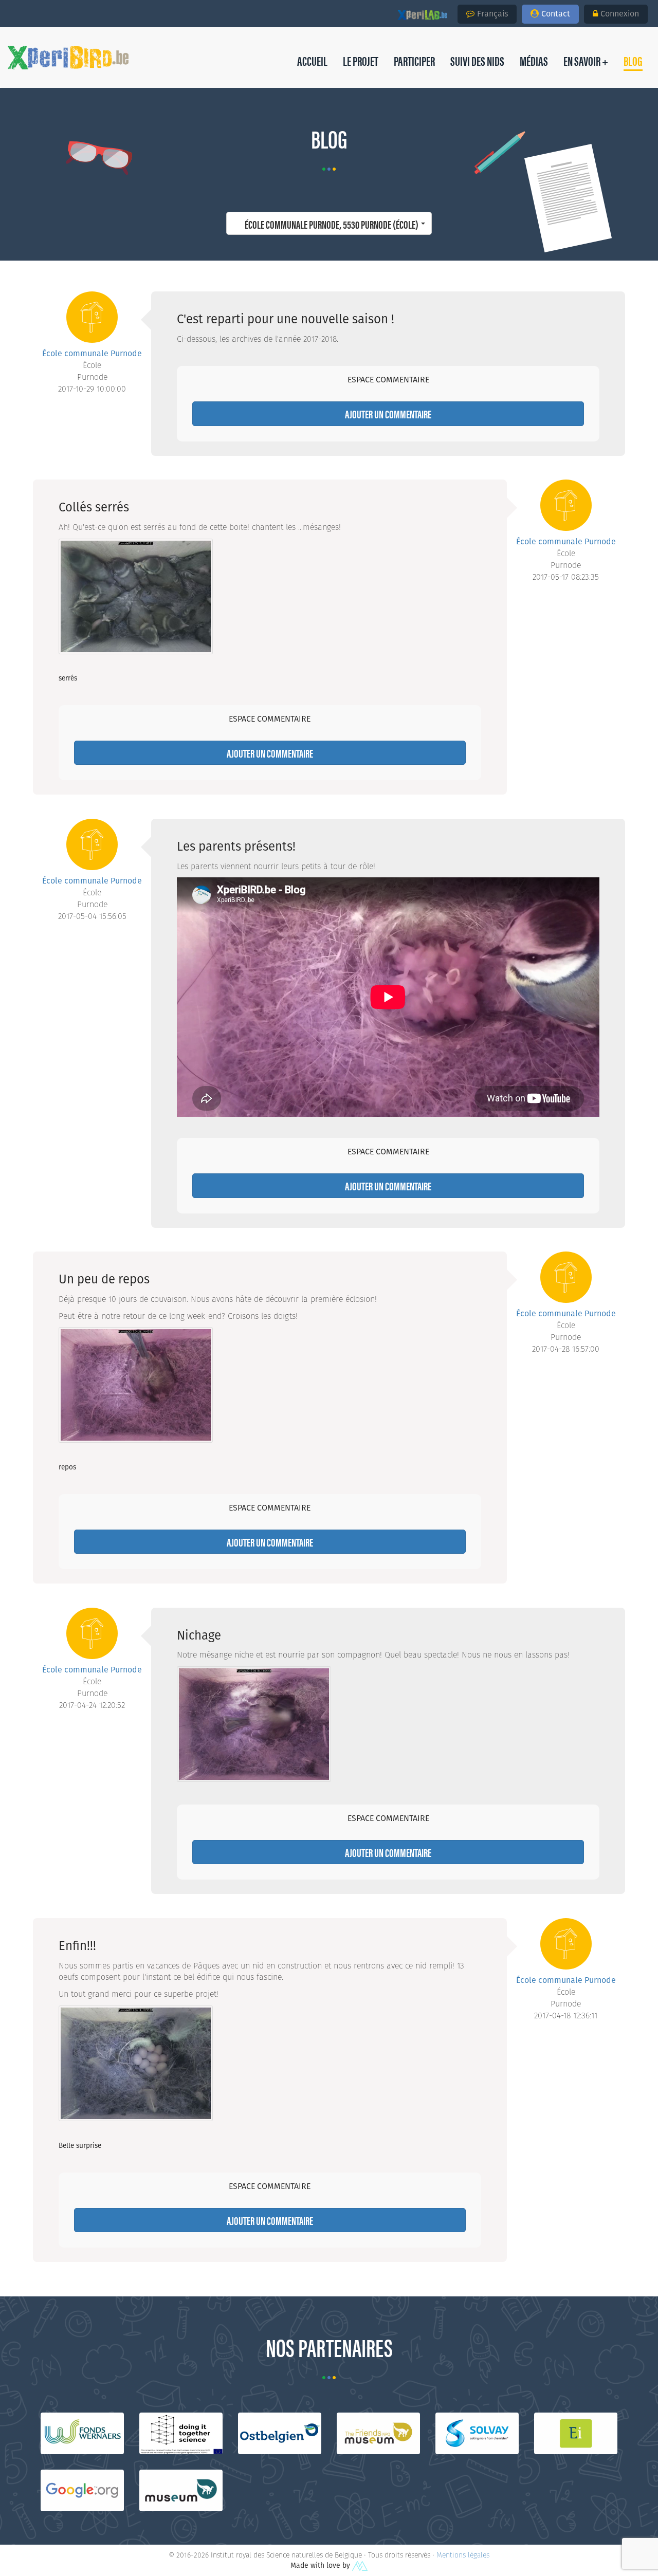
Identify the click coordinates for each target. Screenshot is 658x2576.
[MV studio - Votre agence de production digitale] (360, 2565)
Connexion (620, 14)
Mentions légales (463, 2555)
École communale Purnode (92, 353)
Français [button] (492, 14)
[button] (633, 61)
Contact (556, 14)
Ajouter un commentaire (388, 413)
